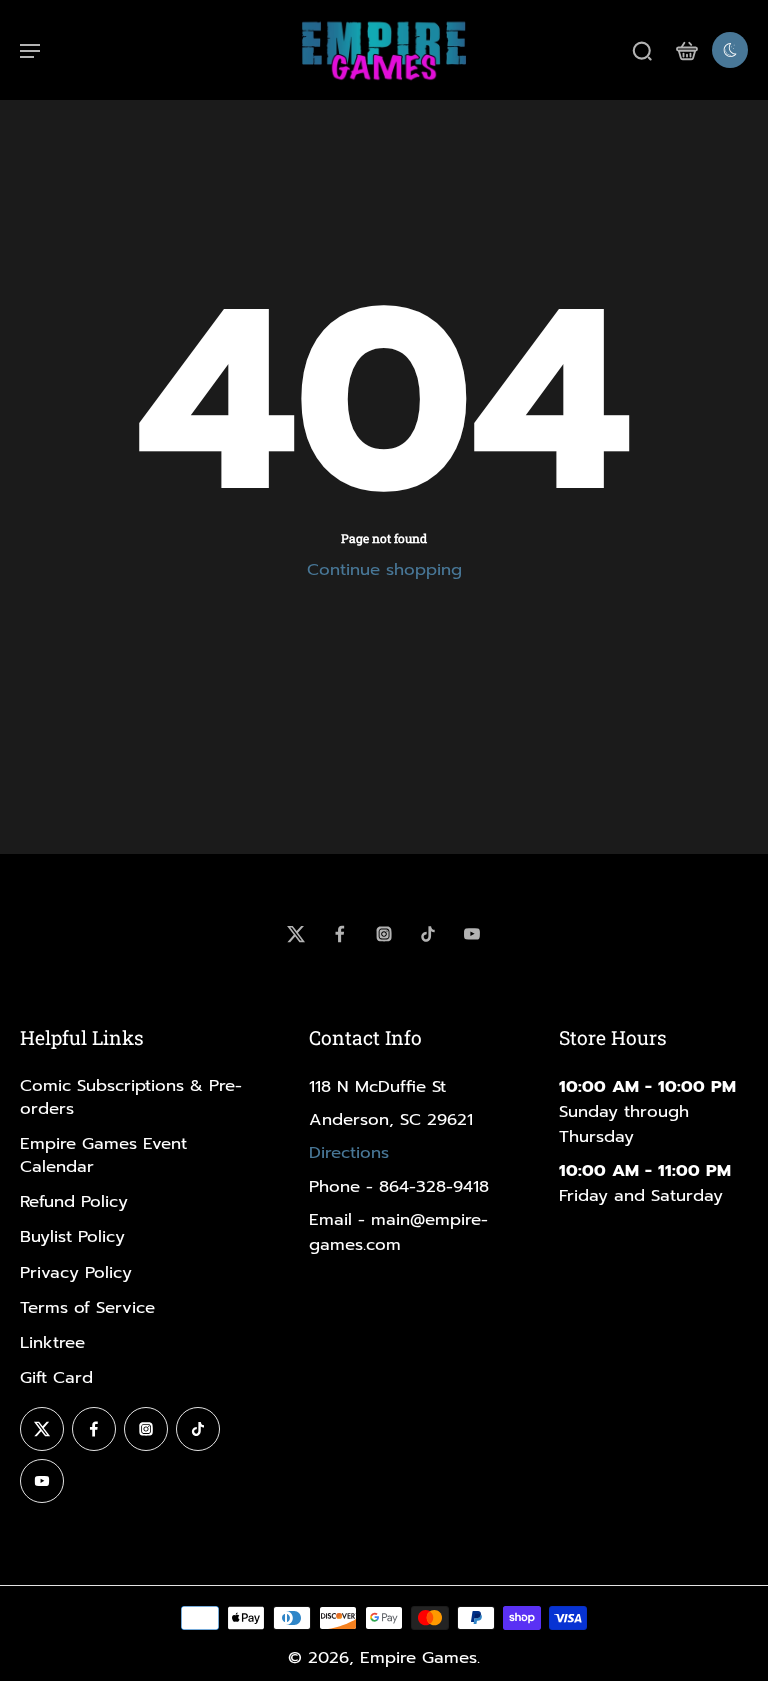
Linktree (52, 1342)
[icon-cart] (686, 50)
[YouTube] (472, 934)
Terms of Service (87, 1307)
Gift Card (56, 1377)
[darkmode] (730, 50)
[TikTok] (428, 934)
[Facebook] (340, 934)
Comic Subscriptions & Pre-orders (131, 1097)
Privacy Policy (76, 1272)
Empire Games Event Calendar (103, 1155)
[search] (642, 50)
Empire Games (418, 1657)
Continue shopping (384, 569)
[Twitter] (296, 934)
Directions (349, 1152)
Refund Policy (74, 1201)
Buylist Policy (72, 1236)
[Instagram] (384, 934)
